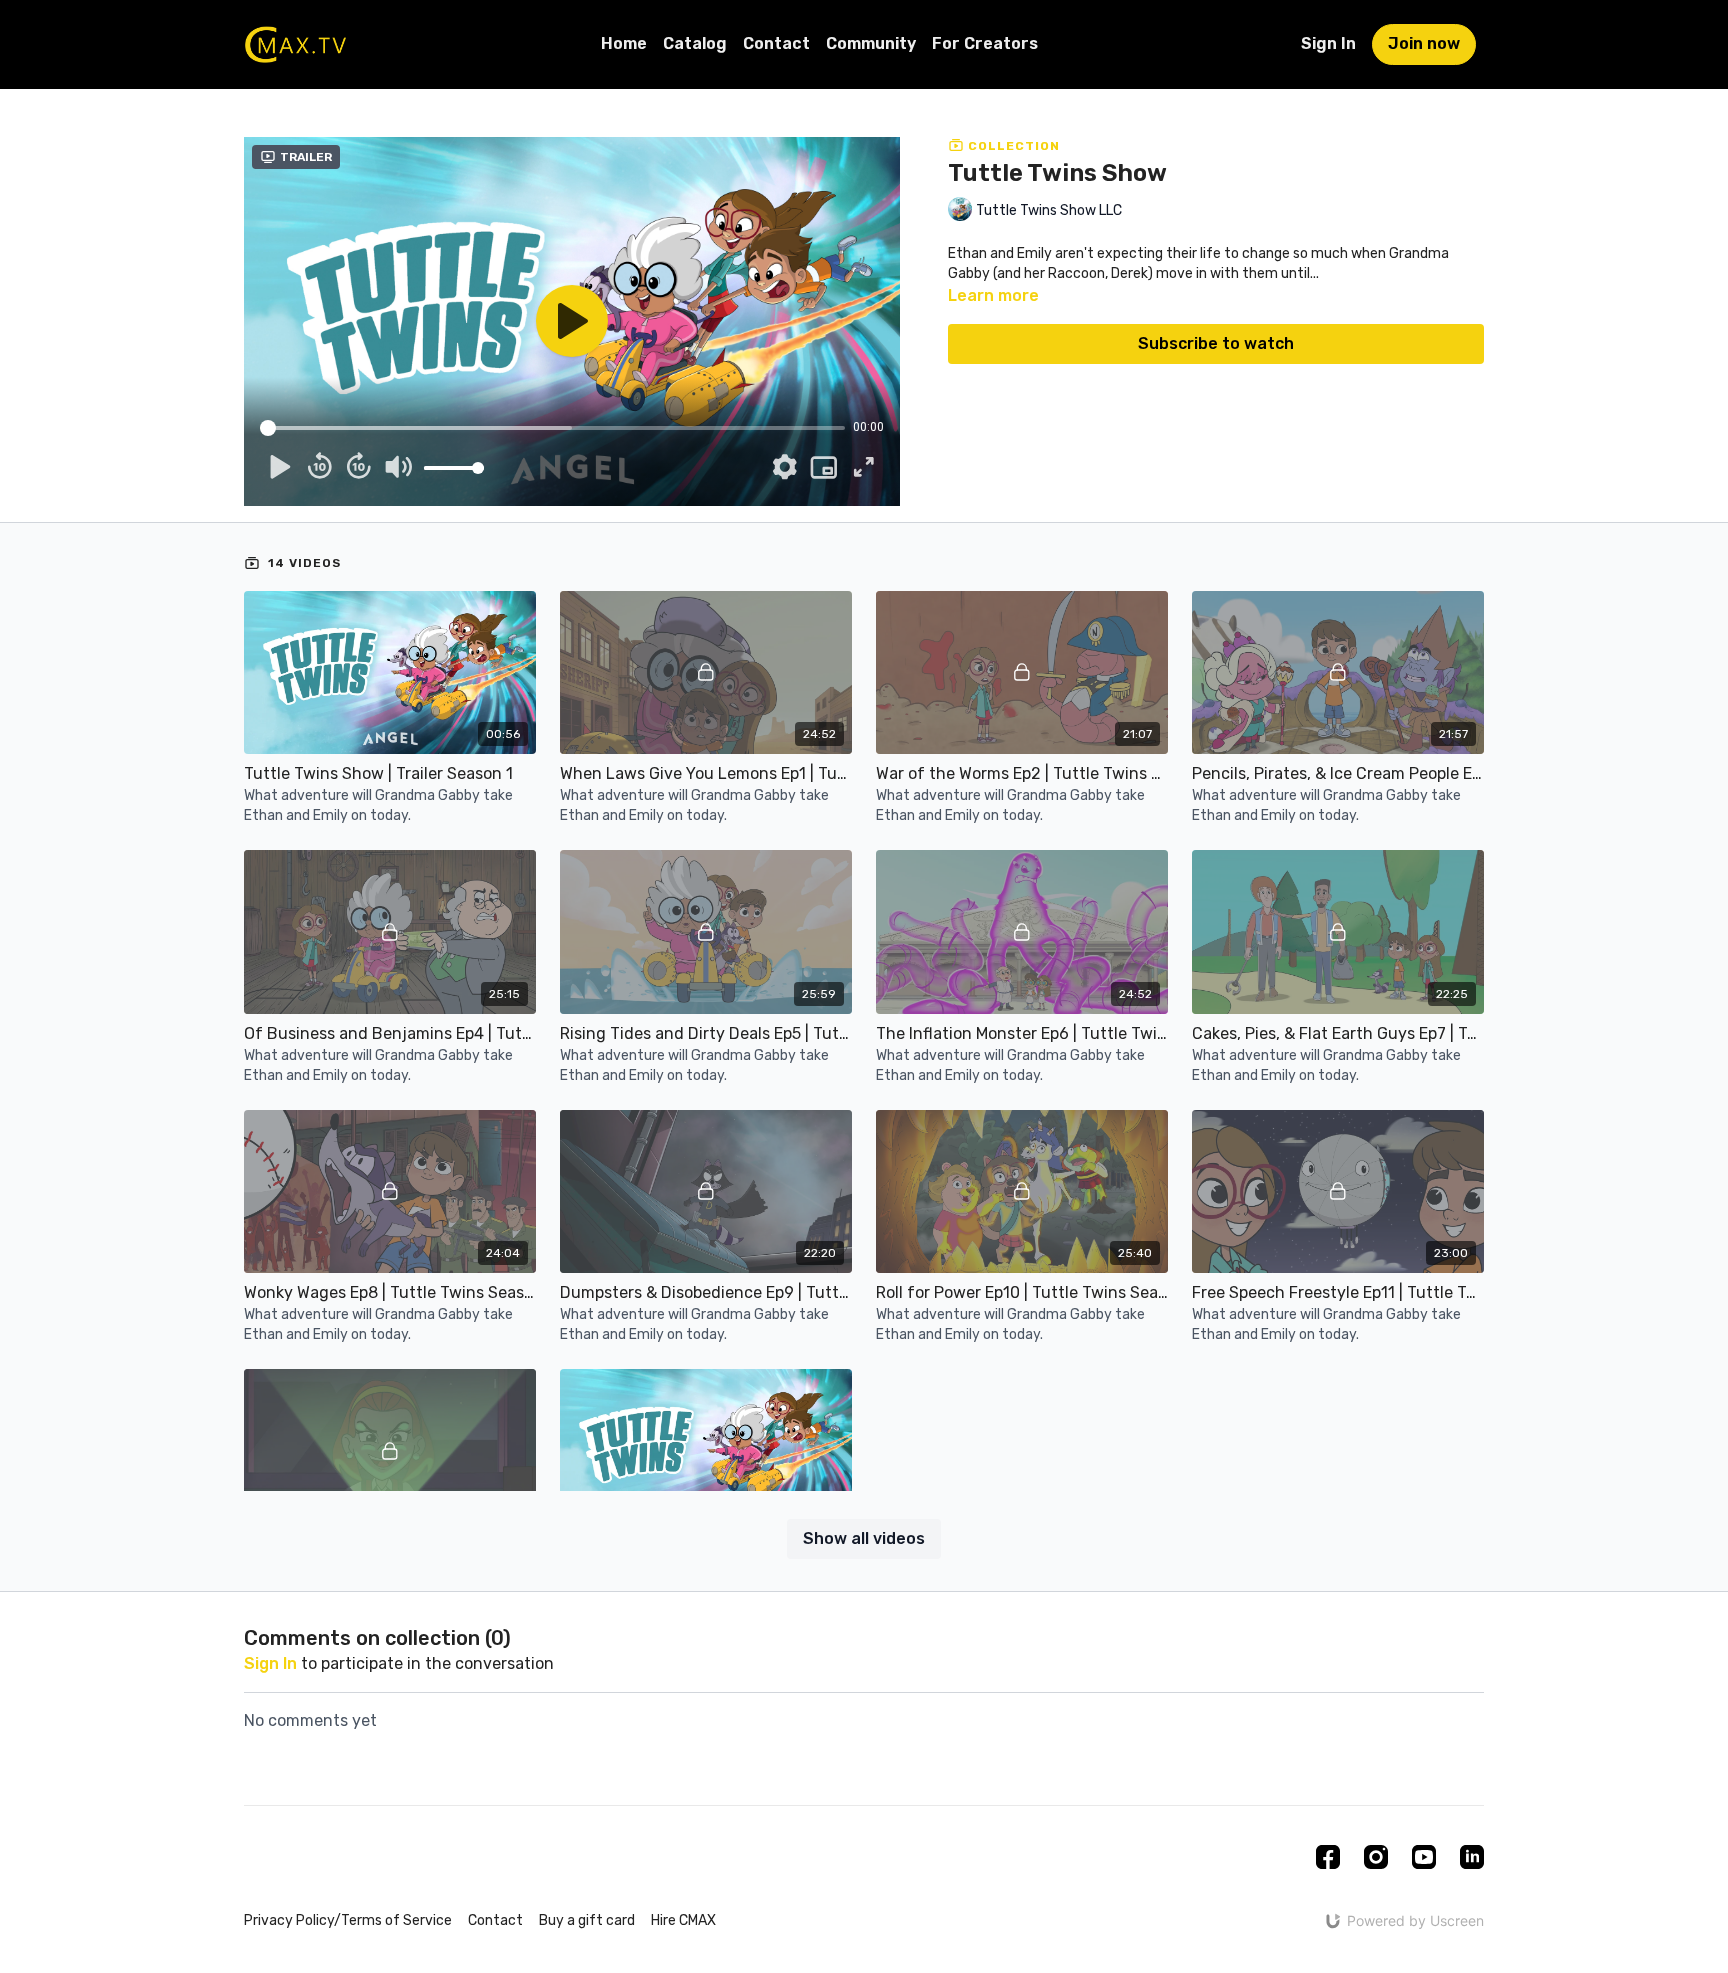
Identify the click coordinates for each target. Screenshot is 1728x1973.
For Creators (985, 43)
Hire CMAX (683, 1920)
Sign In (1328, 43)
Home (624, 43)
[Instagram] (1376, 1857)
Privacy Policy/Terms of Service (348, 1920)
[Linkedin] (1472, 1857)
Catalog (695, 43)
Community (871, 43)
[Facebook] (1328, 1857)
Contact (776, 43)
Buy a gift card (587, 1920)
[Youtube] (1424, 1857)
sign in (270, 1663)
